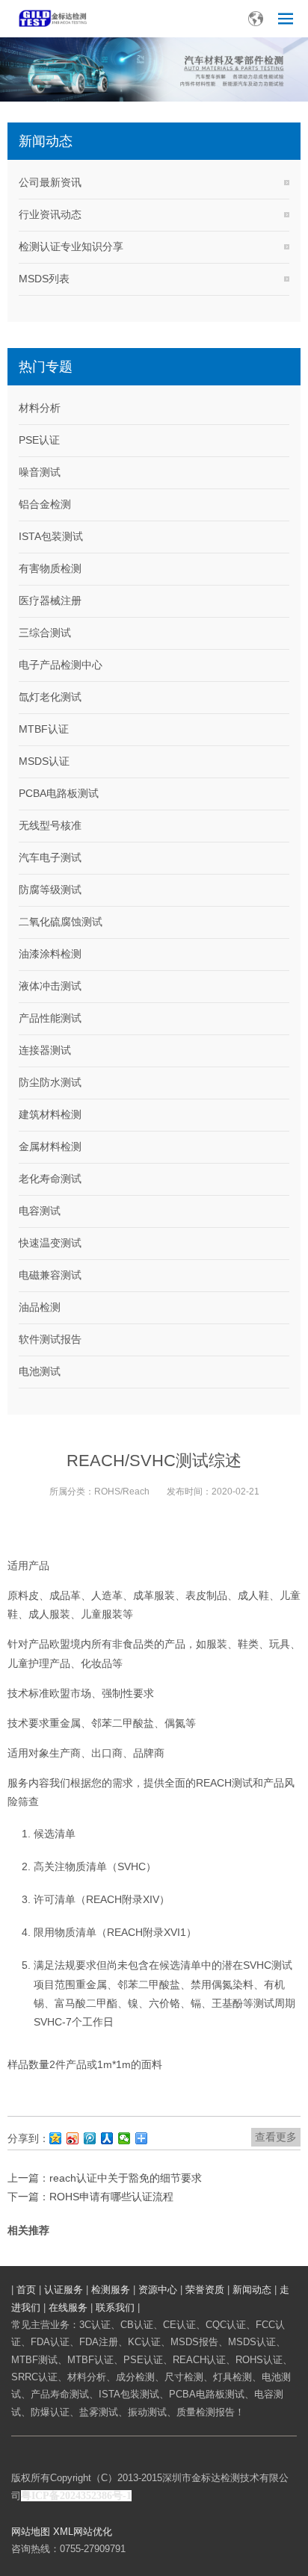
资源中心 (158, 2290)
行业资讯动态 (50, 214)
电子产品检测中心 (61, 665)
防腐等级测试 (50, 890)
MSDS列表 (44, 279)
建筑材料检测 (50, 1114)
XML (63, 2532)
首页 (26, 2290)
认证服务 (64, 2290)
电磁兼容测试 (50, 1275)
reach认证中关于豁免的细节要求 (126, 2178)
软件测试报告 (50, 1339)
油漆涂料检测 (50, 954)
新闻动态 (252, 2290)
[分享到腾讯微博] (90, 2138)
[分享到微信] (124, 2138)
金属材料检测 (50, 1146)
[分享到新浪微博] (73, 2138)
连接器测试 (45, 1050)
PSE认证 (39, 440)
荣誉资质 (205, 2290)
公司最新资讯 (50, 182)
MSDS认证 (44, 761)
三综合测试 (45, 633)
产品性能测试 (50, 1018)
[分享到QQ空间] (56, 2138)
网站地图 (31, 2532)
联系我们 (115, 2307)
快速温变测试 (50, 1243)
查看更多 (276, 2137)
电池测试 (40, 1371)
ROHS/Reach (122, 1492)
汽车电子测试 (50, 857)
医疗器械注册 (50, 600)
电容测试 (40, 1211)
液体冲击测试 (50, 986)
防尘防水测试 (50, 1082)
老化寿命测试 (50, 1179)
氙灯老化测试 (50, 697)
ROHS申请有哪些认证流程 (111, 2197)
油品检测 (40, 1307)
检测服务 (111, 2290)
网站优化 (93, 2532)
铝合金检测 (45, 504)
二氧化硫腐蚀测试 (61, 922)
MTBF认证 (44, 729)
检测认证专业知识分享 (71, 246)
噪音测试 (40, 472)
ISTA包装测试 (51, 536)
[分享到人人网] (107, 2138)
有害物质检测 (50, 568)
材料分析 (40, 408)
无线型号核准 (50, 825)
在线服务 (68, 2307)
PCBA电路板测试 (59, 793)
